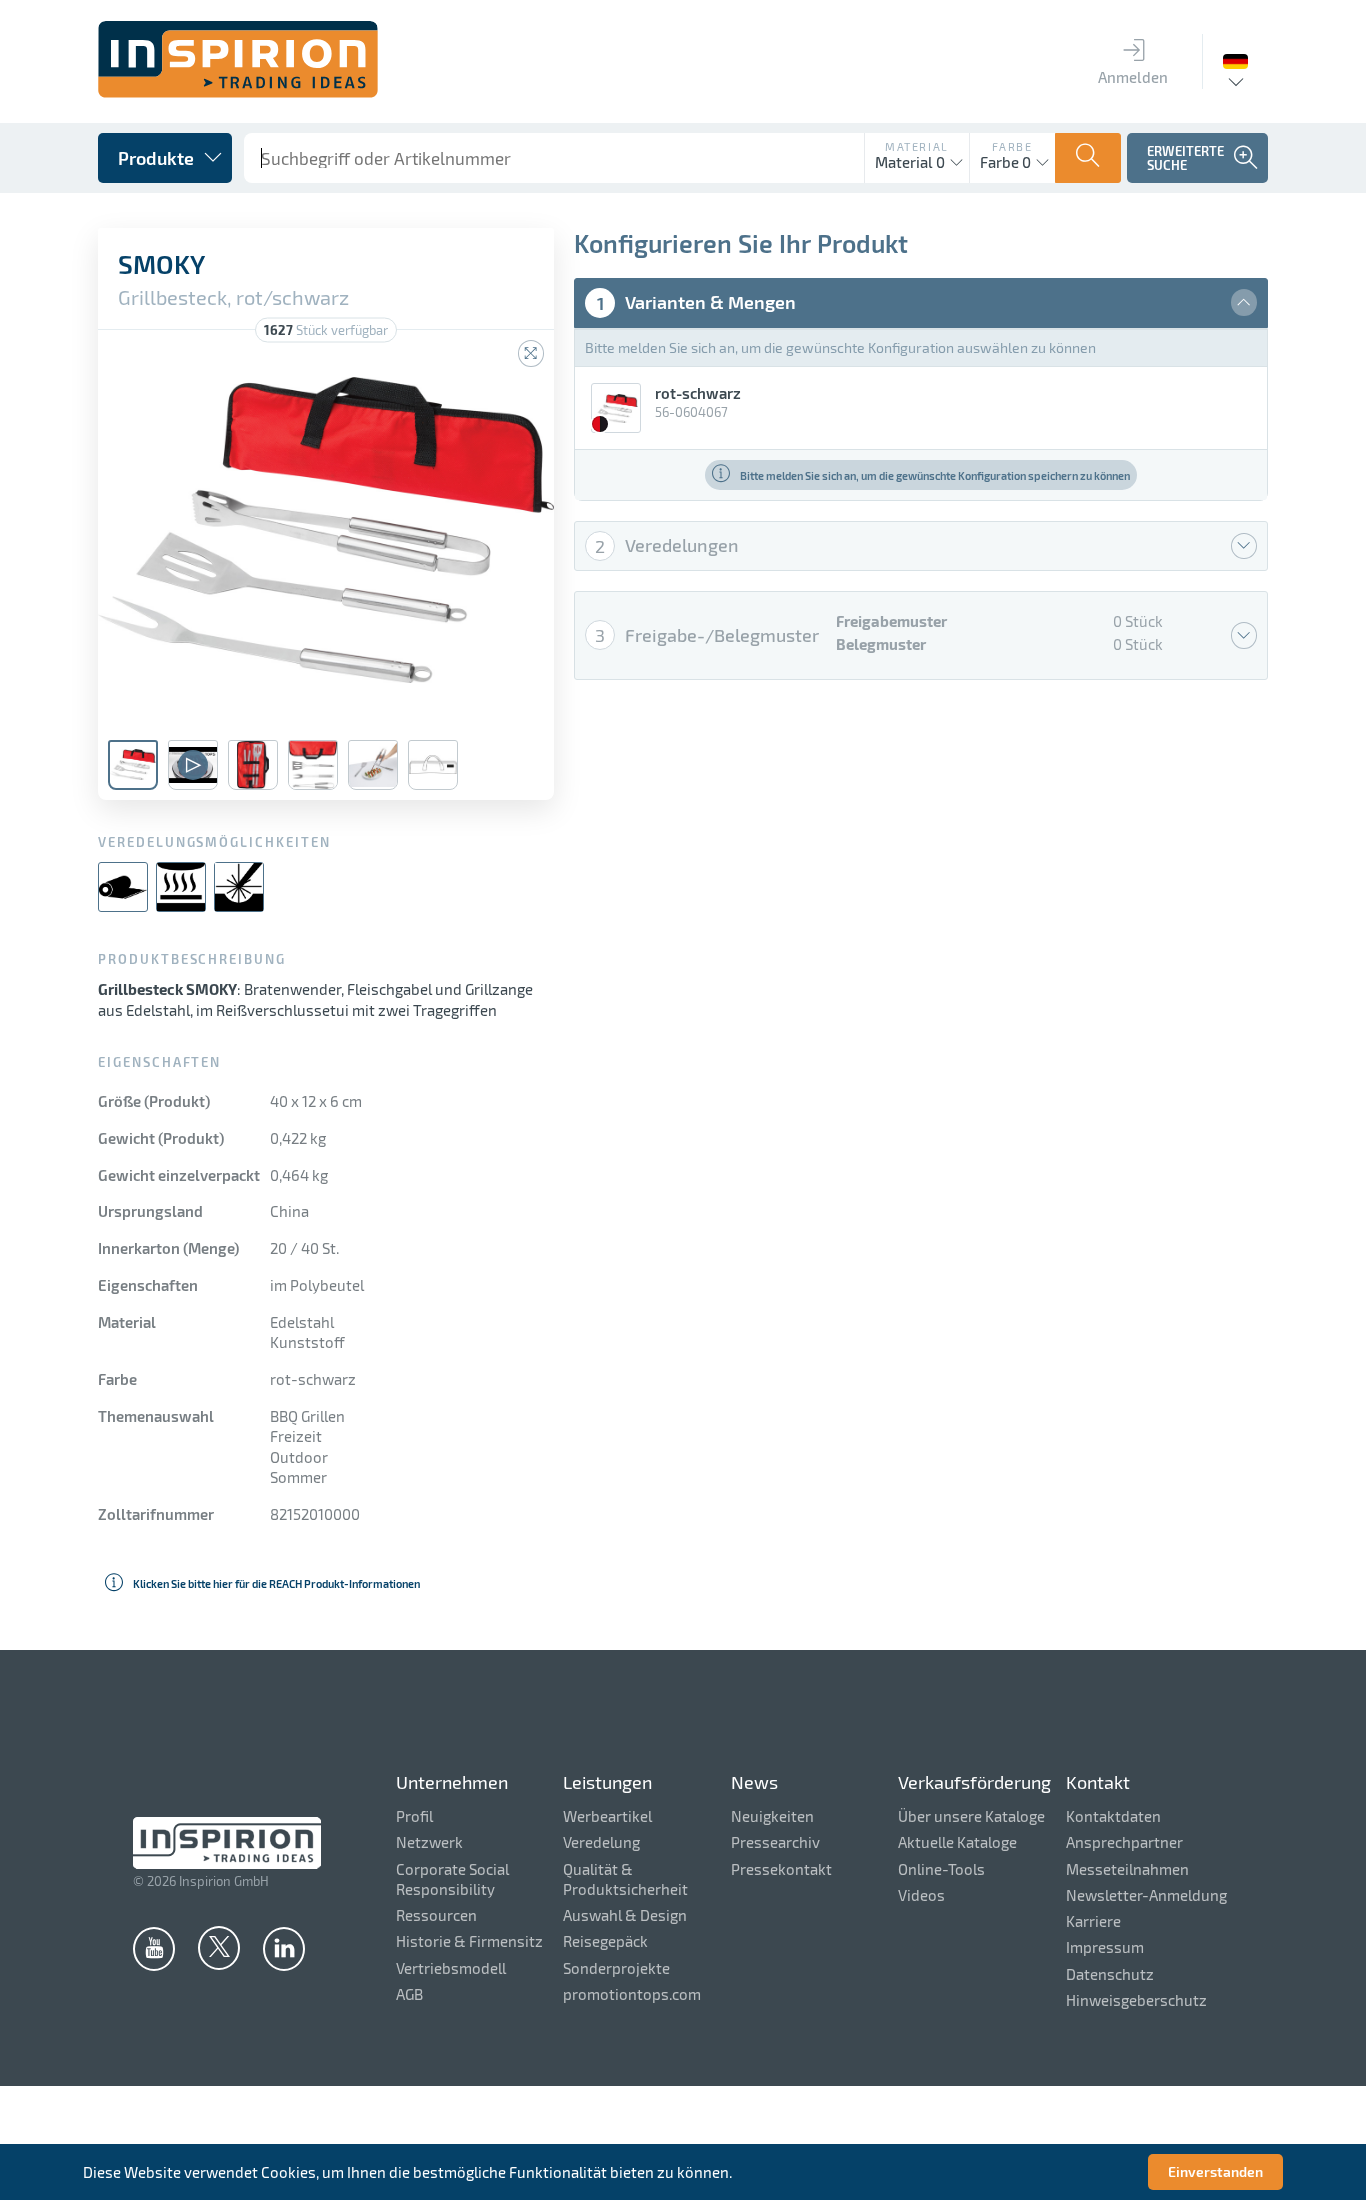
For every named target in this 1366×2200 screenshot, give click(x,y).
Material (917, 146)
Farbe (1012, 146)
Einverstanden (1215, 2171)
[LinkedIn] (284, 1948)
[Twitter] (219, 1947)
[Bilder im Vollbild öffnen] (531, 353)
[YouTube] (154, 1948)
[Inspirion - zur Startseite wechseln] (238, 92)
